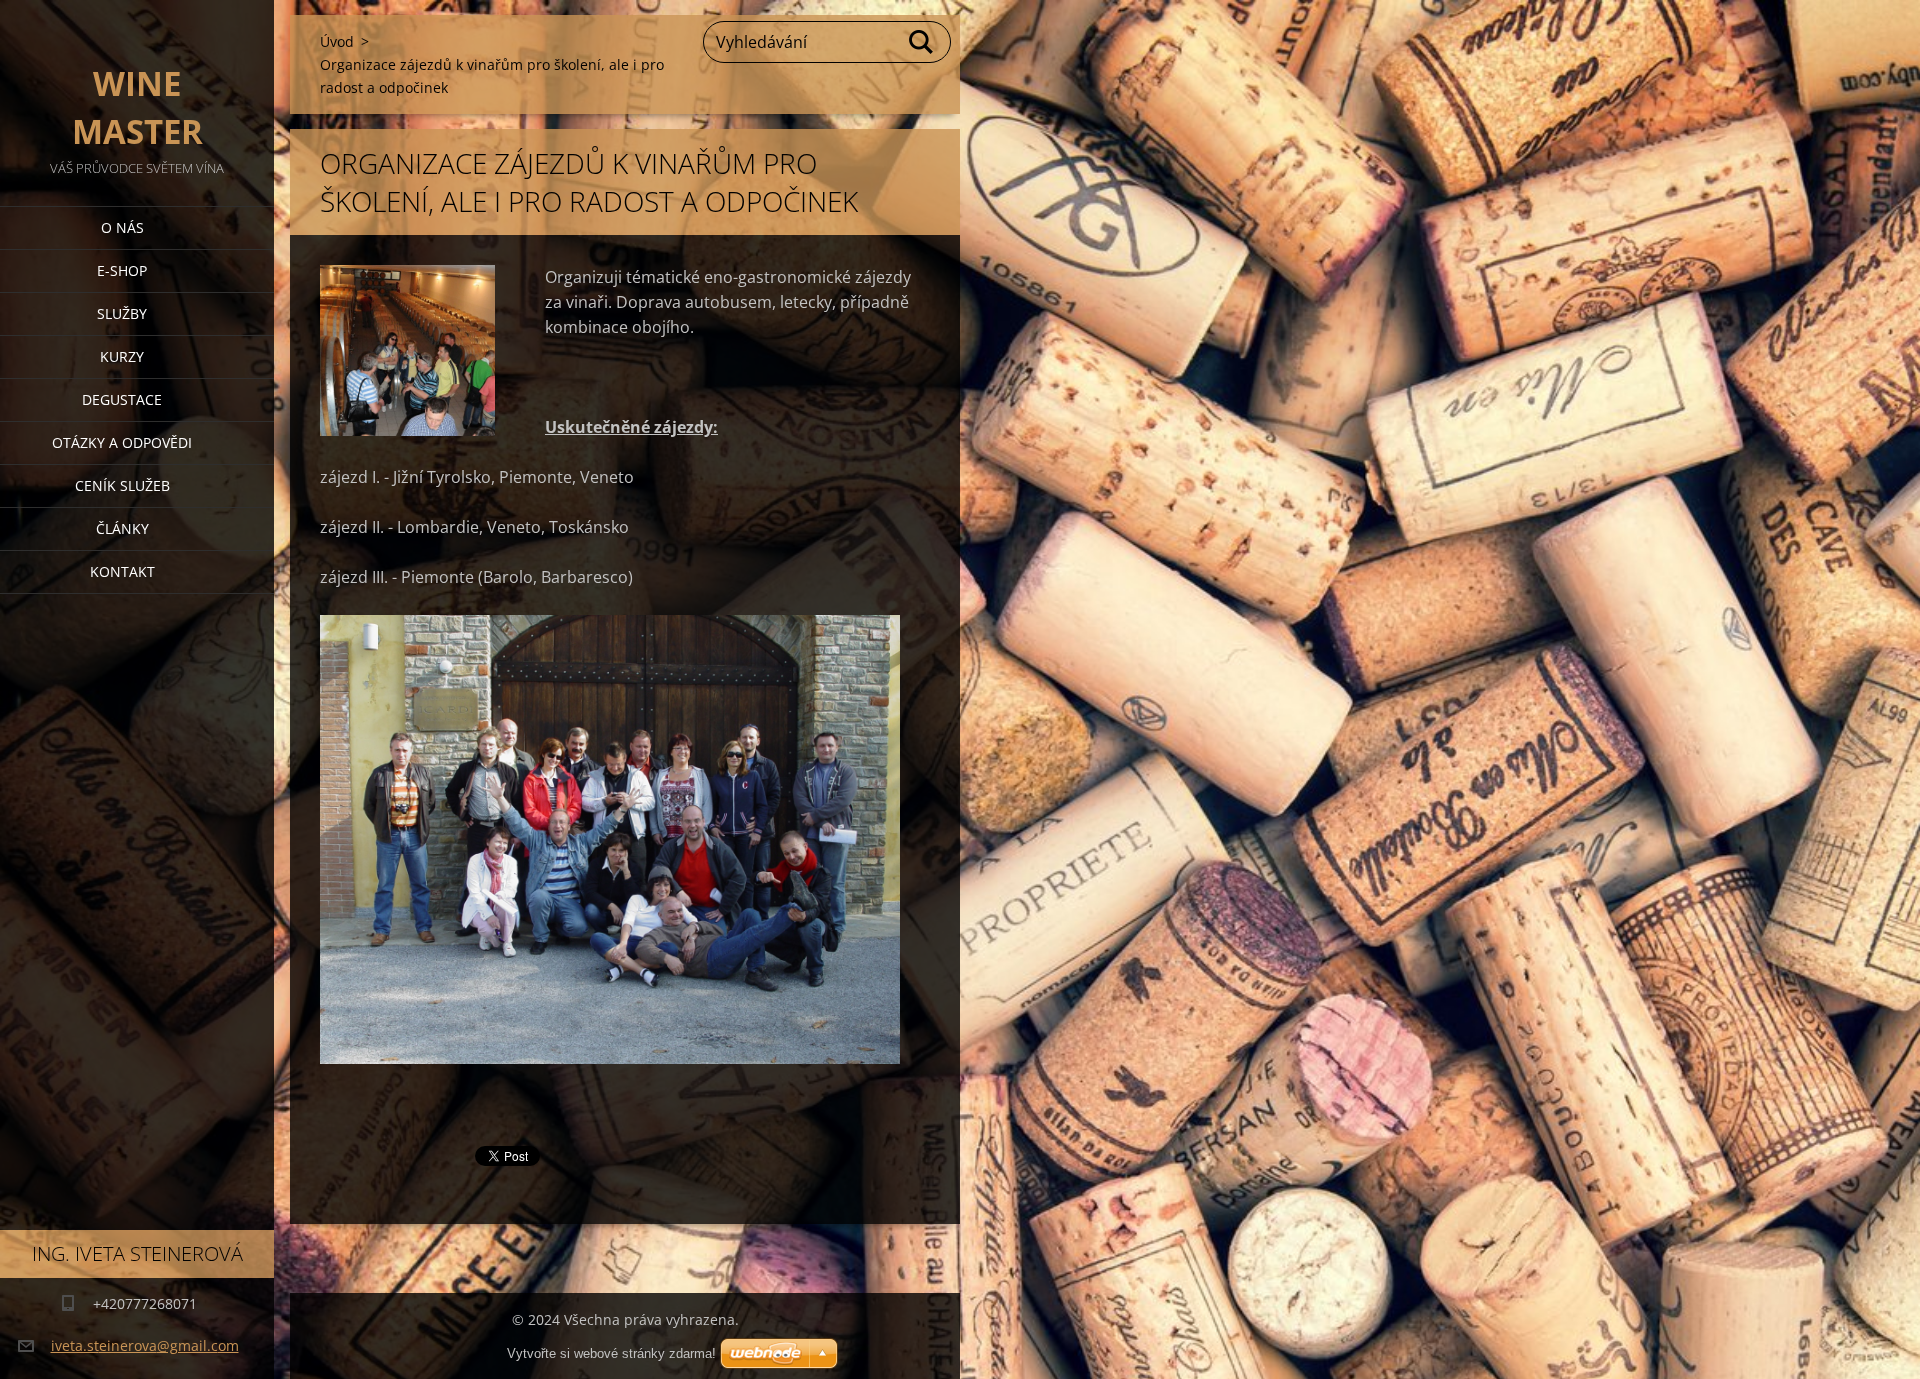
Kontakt (122, 571)
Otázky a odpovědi (122, 442)
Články (122, 528)
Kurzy (122, 356)
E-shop (122, 270)
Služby (122, 313)
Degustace (122, 399)
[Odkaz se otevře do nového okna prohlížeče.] (407, 350)
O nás (122, 227)
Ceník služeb (122, 485)
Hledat (922, 42)
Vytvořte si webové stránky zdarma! (611, 1353)
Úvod (337, 41)
